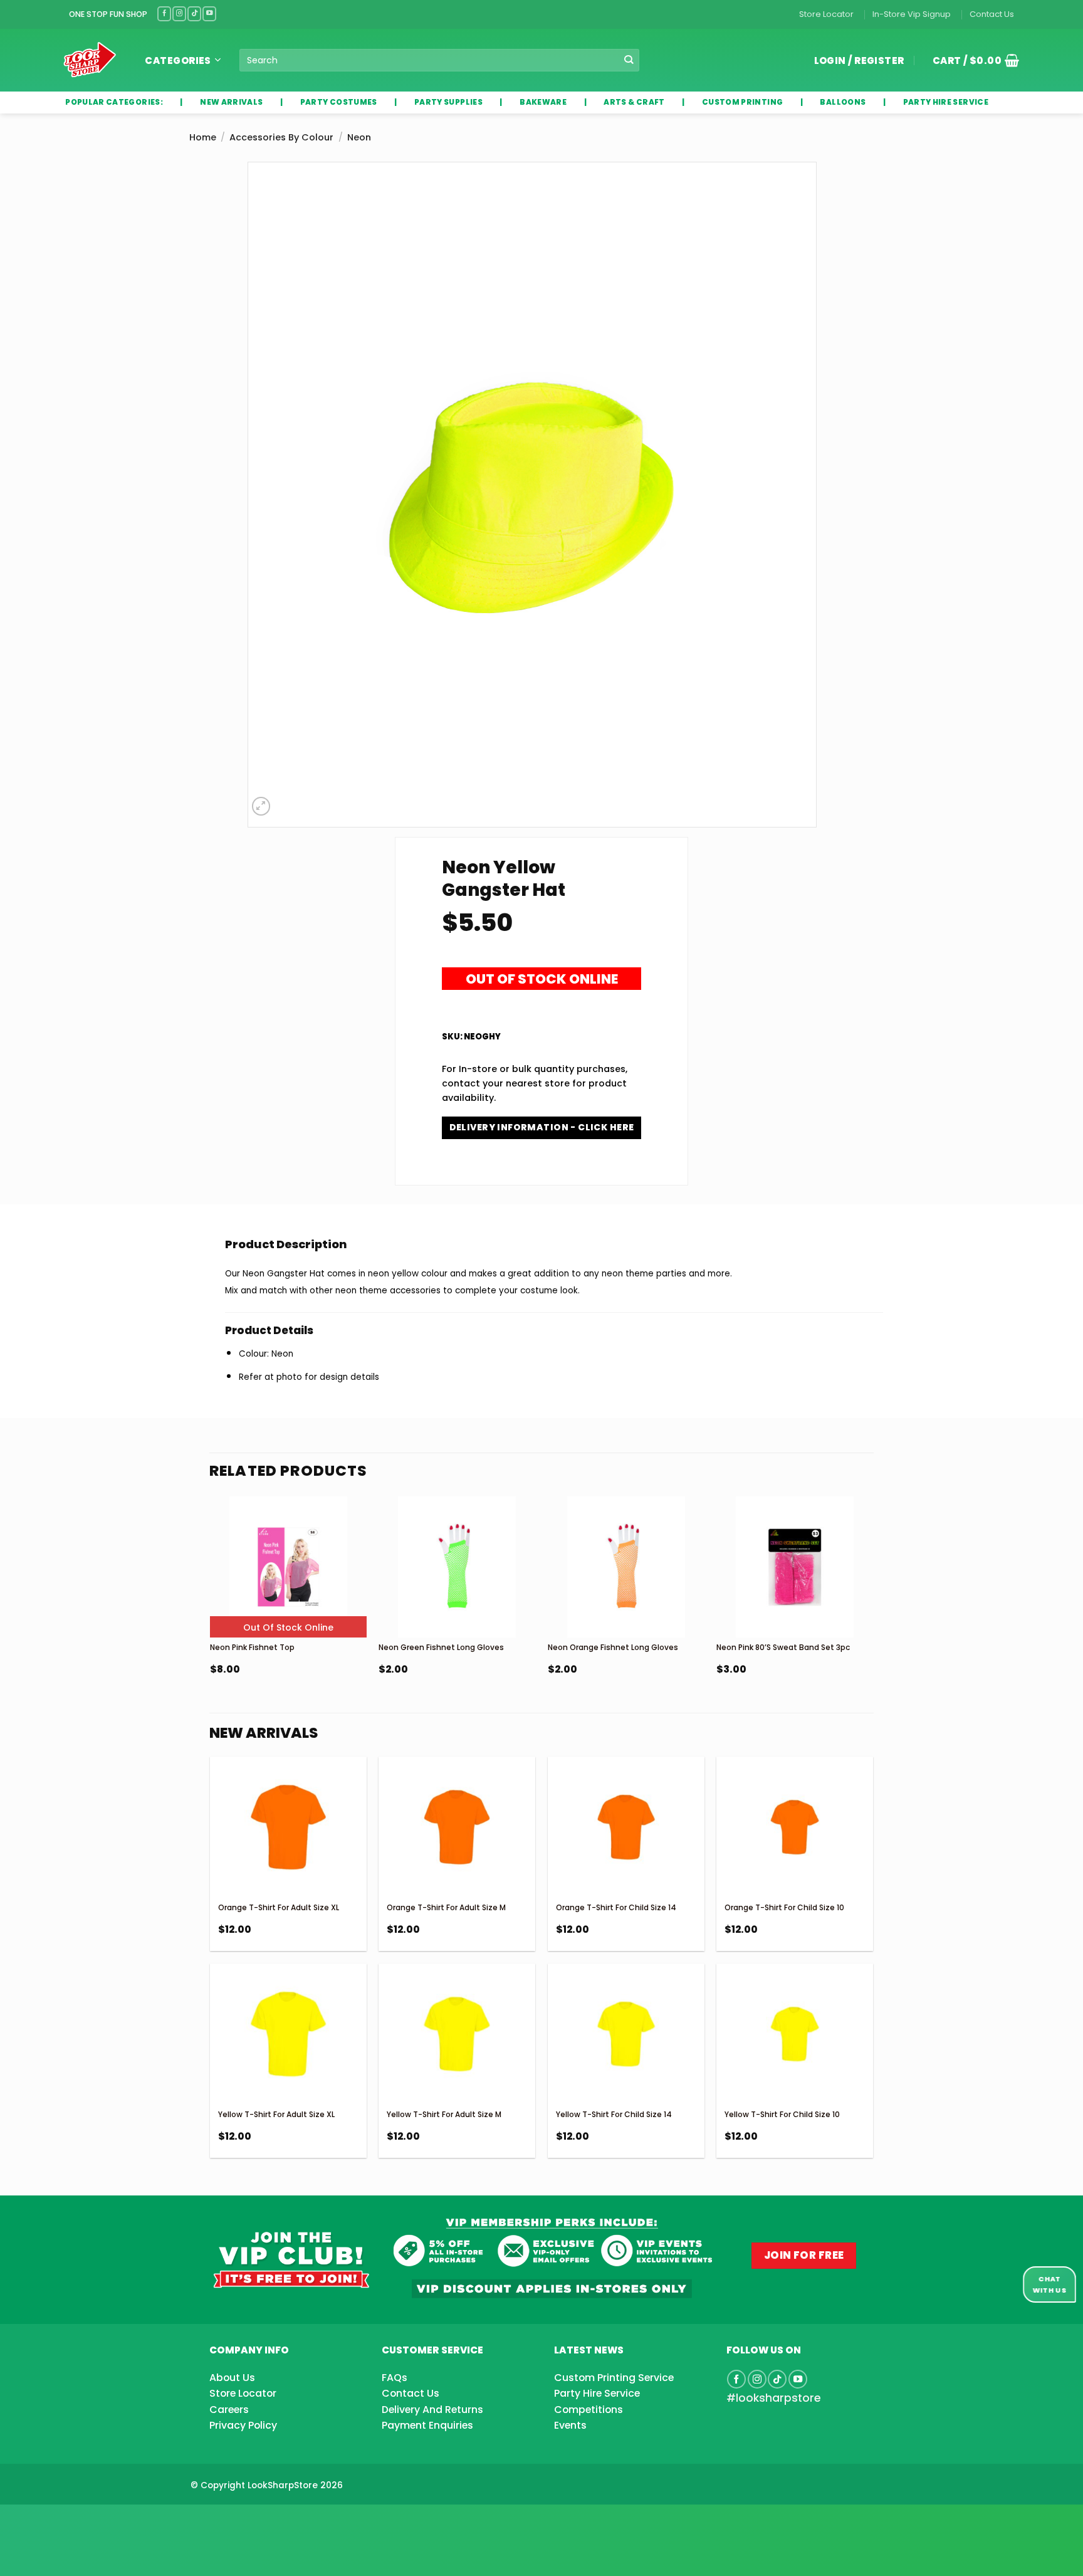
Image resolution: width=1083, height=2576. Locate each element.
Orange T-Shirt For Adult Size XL (279, 1907)
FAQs (395, 2378)
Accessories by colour (281, 137)
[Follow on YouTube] (209, 13)
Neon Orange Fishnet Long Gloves (613, 1647)
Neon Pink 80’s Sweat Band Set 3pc (783, 1647)
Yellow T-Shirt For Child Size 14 (614, 2114)
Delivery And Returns (432, 2410)
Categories (178, 60)
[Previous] (211, 1617)
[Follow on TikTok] (194, 13)
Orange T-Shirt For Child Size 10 (784, 1907)
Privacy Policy (243, 2425)
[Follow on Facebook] (164, 13)
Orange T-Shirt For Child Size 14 (616, 1907)
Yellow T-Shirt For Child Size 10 (782, 2114)
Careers (229, 2410)
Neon (359, 137)
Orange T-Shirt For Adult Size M (446, 1907)
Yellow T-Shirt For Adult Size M (444, 2114)
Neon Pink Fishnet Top (252, 1647)
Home (203, 137)
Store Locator (826, 14)
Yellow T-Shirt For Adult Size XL (276, 2114)
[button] (971, 60)
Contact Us (992, 14)
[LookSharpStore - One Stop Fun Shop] (90, 60)
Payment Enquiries (427, 2425)
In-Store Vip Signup (912, 14)
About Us (232, 2378)
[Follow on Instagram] (179, 13)
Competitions (589, 2410)
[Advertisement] (100, 2520)
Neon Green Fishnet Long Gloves (441, 1647)
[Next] (872, 1617)
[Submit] (629, 60)
